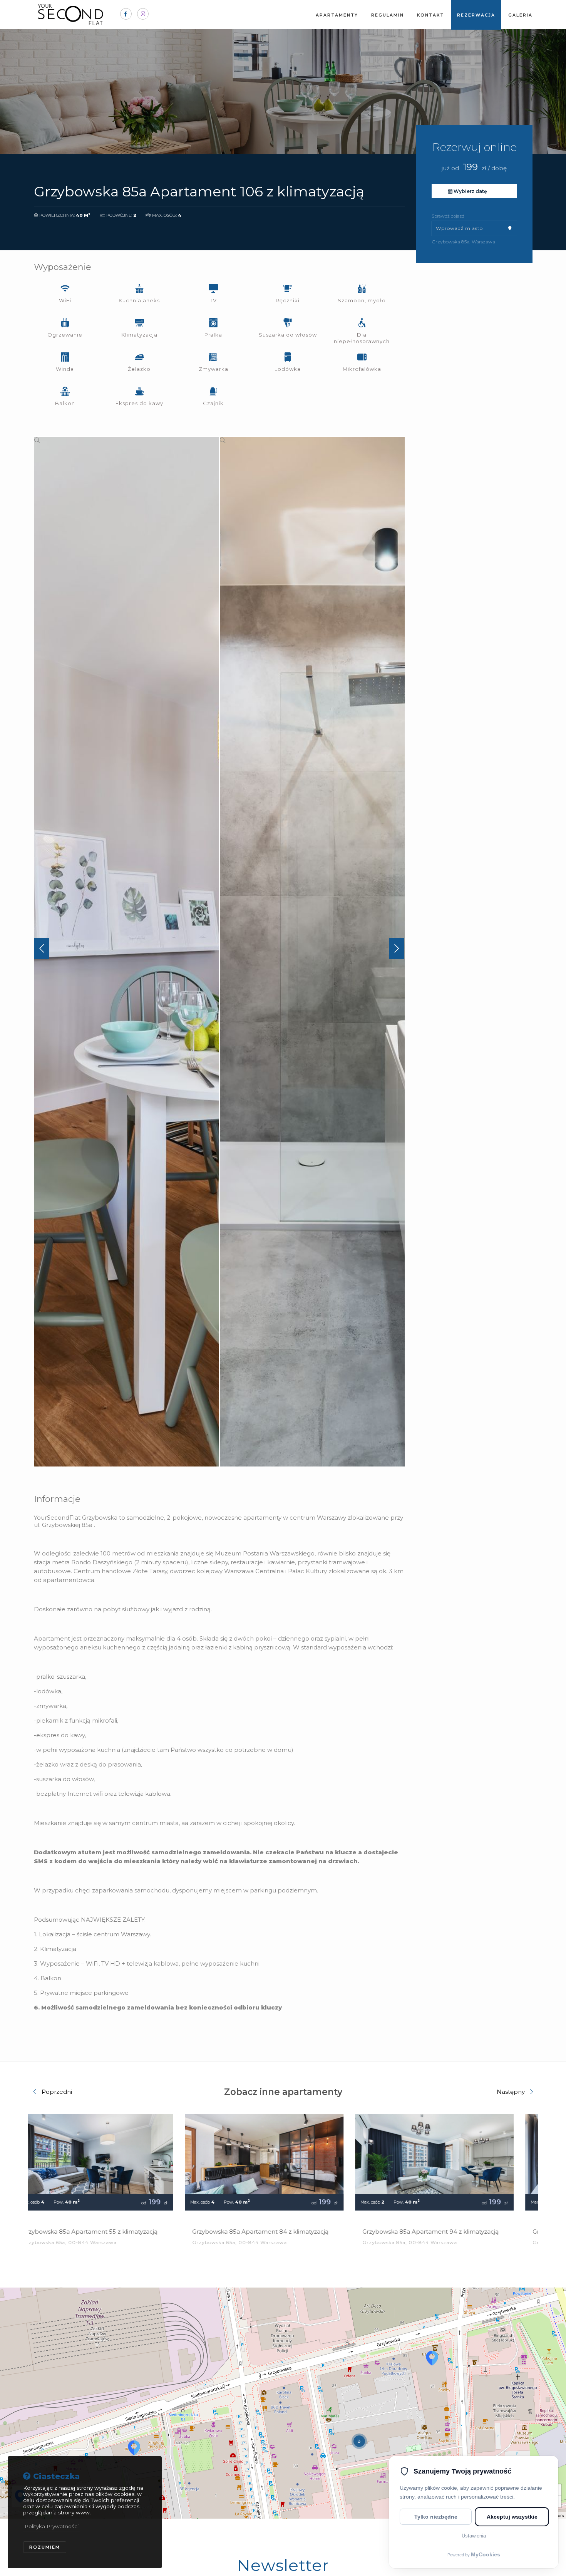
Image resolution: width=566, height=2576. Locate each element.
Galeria (520, 15)
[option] (127, 952)
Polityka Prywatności (52, 2526)
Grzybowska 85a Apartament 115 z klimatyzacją (450, 2232)
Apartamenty (337, 15)
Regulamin (388, 15)
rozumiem (45, 2547)
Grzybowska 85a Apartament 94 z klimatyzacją (280, 2232)
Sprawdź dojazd (448, 216)
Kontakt (430, 15)
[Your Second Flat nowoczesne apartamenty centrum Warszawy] (71, 14)
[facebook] (126, 14)
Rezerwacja (476, 15)
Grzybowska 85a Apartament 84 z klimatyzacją (110, 2232)
